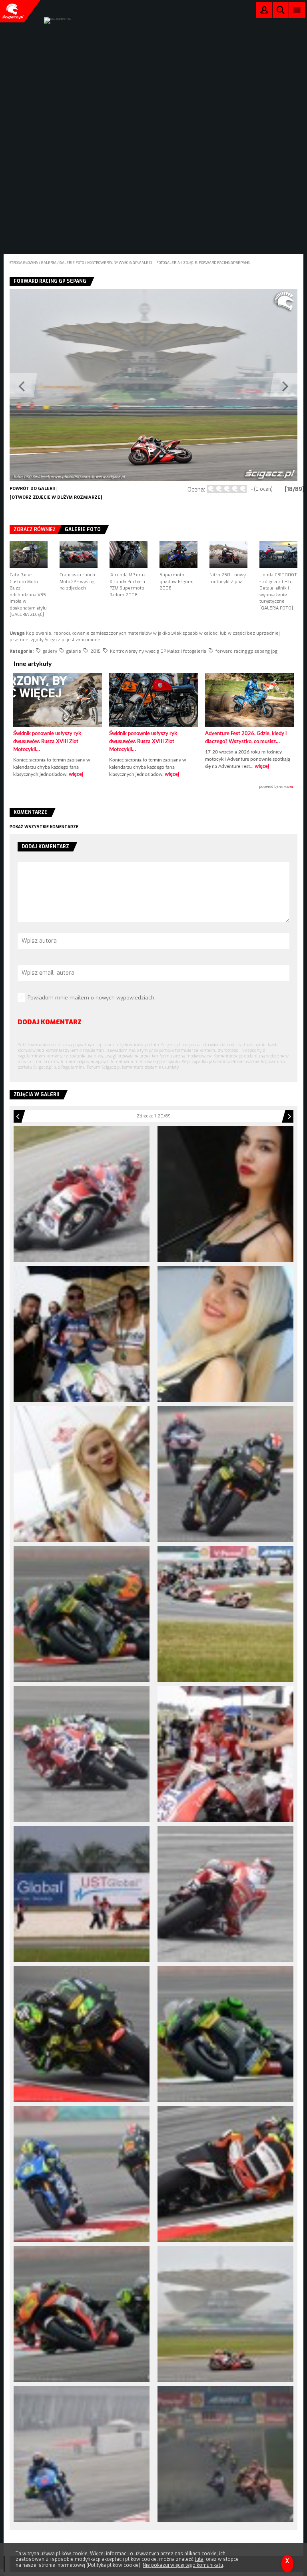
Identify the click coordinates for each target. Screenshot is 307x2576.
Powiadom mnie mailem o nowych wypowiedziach (91, 998)
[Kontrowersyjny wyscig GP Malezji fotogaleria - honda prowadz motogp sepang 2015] (225, 2454)
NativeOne (153, 787)
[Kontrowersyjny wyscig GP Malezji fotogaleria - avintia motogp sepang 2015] (82, 1334)
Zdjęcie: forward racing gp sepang (216, 263)
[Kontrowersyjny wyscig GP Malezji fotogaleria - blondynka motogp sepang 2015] (82, 1474)
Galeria (49, 263)
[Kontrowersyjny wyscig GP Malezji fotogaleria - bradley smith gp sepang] (225, 1474)
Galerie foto (72, 263)
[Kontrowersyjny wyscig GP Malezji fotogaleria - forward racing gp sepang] (225, 2314)
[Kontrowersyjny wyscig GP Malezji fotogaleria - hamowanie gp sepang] (82, 2454)
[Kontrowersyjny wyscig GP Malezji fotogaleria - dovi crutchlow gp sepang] (82, 1754)
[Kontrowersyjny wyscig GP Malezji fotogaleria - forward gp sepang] (225, 2174)
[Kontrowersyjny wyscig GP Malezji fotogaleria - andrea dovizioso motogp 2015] (82, 1194)
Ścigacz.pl (12, 11)
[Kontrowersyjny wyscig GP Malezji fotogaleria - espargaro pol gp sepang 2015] (225, 2034)
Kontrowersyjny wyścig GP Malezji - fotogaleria (134, 263)
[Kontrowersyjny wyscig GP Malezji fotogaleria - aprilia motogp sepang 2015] (225, 1194)
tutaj (200, 2559)
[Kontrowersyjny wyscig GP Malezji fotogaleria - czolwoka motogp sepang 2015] (225, 1614)
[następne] (225, 385)
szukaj (281, 12)
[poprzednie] (82, 385)
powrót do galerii (32, 489)
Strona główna (24, 263)
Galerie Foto (83, 530)
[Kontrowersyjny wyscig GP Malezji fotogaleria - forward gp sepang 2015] (82, 2314)
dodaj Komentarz (50, 1022)
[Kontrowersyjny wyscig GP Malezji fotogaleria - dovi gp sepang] (225, 1754)
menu (297, 10)
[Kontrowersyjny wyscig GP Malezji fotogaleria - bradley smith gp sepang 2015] (82, 1614)
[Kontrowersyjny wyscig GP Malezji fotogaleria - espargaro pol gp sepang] (82, 2034)
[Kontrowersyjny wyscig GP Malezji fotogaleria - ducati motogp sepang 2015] (225, 1894)
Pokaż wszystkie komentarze (44, 827)
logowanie (264, 12)
